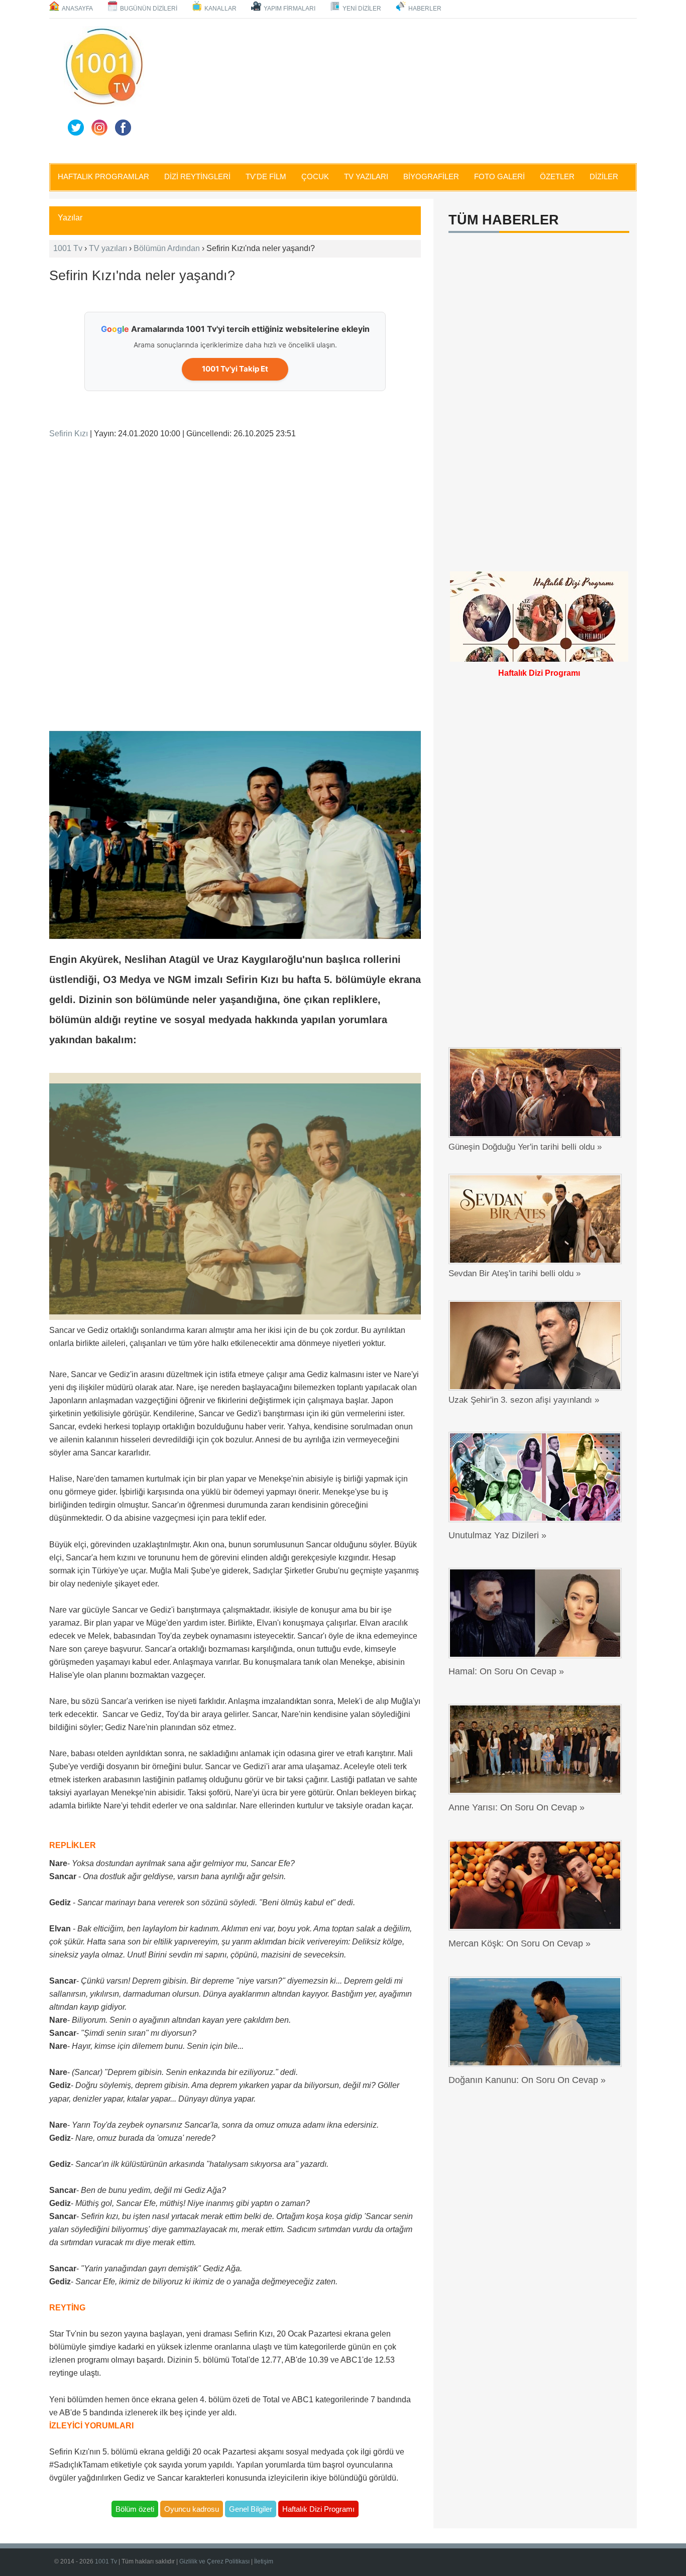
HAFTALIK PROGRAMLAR (103, 176)
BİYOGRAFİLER (431, 176)
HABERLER (425, 9)
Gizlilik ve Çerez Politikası (214, 2561)
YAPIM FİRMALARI (290, 9)
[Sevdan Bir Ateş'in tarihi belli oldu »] (538, 1219)
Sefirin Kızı (69, 434)
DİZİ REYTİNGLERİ (197, 176)
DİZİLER (604, 176)
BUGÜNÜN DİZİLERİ (149, 9)
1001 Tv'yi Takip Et (235, 369)
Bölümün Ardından (167, 248)
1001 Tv (68, 248)
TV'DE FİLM (266, 176)
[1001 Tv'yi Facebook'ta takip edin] (123, 128)
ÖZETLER (557, 176)
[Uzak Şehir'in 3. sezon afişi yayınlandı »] (538, 1345)
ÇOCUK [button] (315, 176)
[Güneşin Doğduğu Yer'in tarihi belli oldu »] (538, 1092)
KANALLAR (220, 9)
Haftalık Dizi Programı (318, 2509)
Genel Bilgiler (251, 2509)
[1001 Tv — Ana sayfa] (104, 66)
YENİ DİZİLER (362, 9)
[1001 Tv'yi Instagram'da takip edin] (99, 128)
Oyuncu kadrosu (192, 2509)
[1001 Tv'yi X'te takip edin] (76, 128)
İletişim (264, 2561)
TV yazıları (108, 248)
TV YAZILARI (366, 176)
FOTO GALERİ (499, 176)
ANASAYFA (77, 9)
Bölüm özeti (135, 2509)
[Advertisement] (393, 89)
